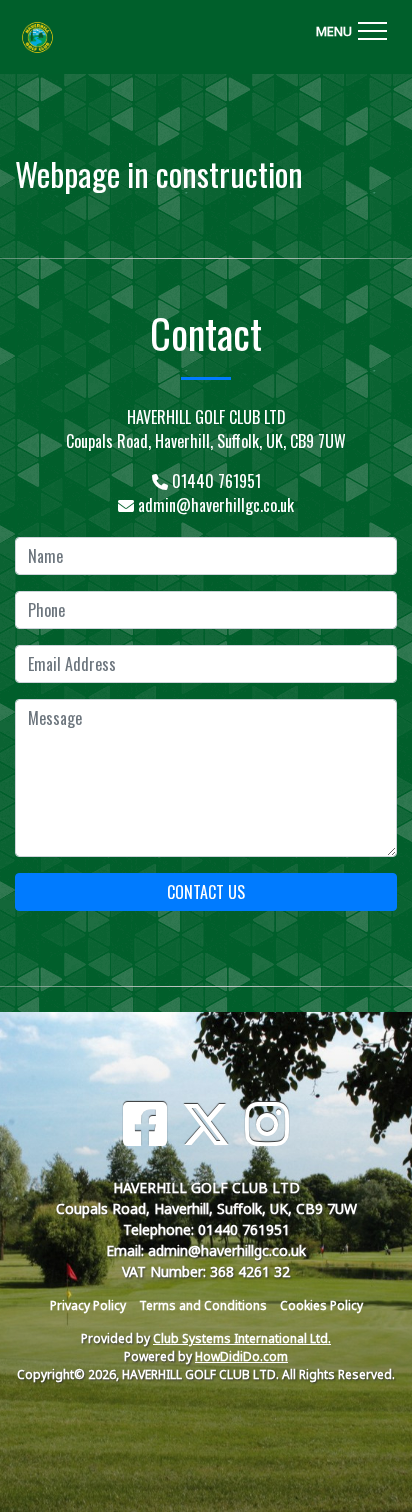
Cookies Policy (321, 1305)
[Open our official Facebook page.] (145, 1124)
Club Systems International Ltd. (242, 1338)
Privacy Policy (88, 1305)
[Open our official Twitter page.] (206, 1124)
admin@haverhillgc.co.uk (216, 505)
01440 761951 (216, 481)
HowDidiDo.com (241, 1356)
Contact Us (206, 892)
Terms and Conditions (203, 1305)
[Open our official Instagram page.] (267, 1124)
